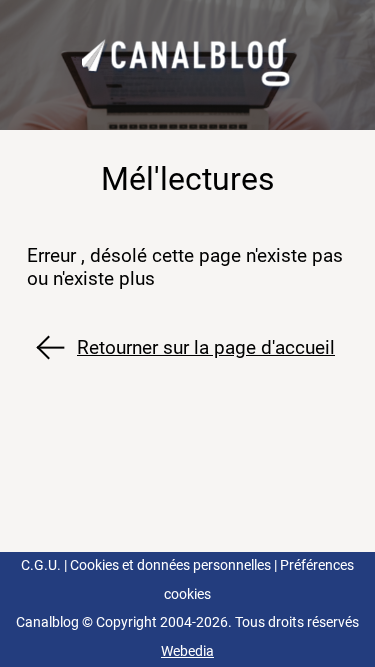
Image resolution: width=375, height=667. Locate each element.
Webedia (187, 651)
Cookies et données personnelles (170, 565)
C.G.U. (41, 565)
